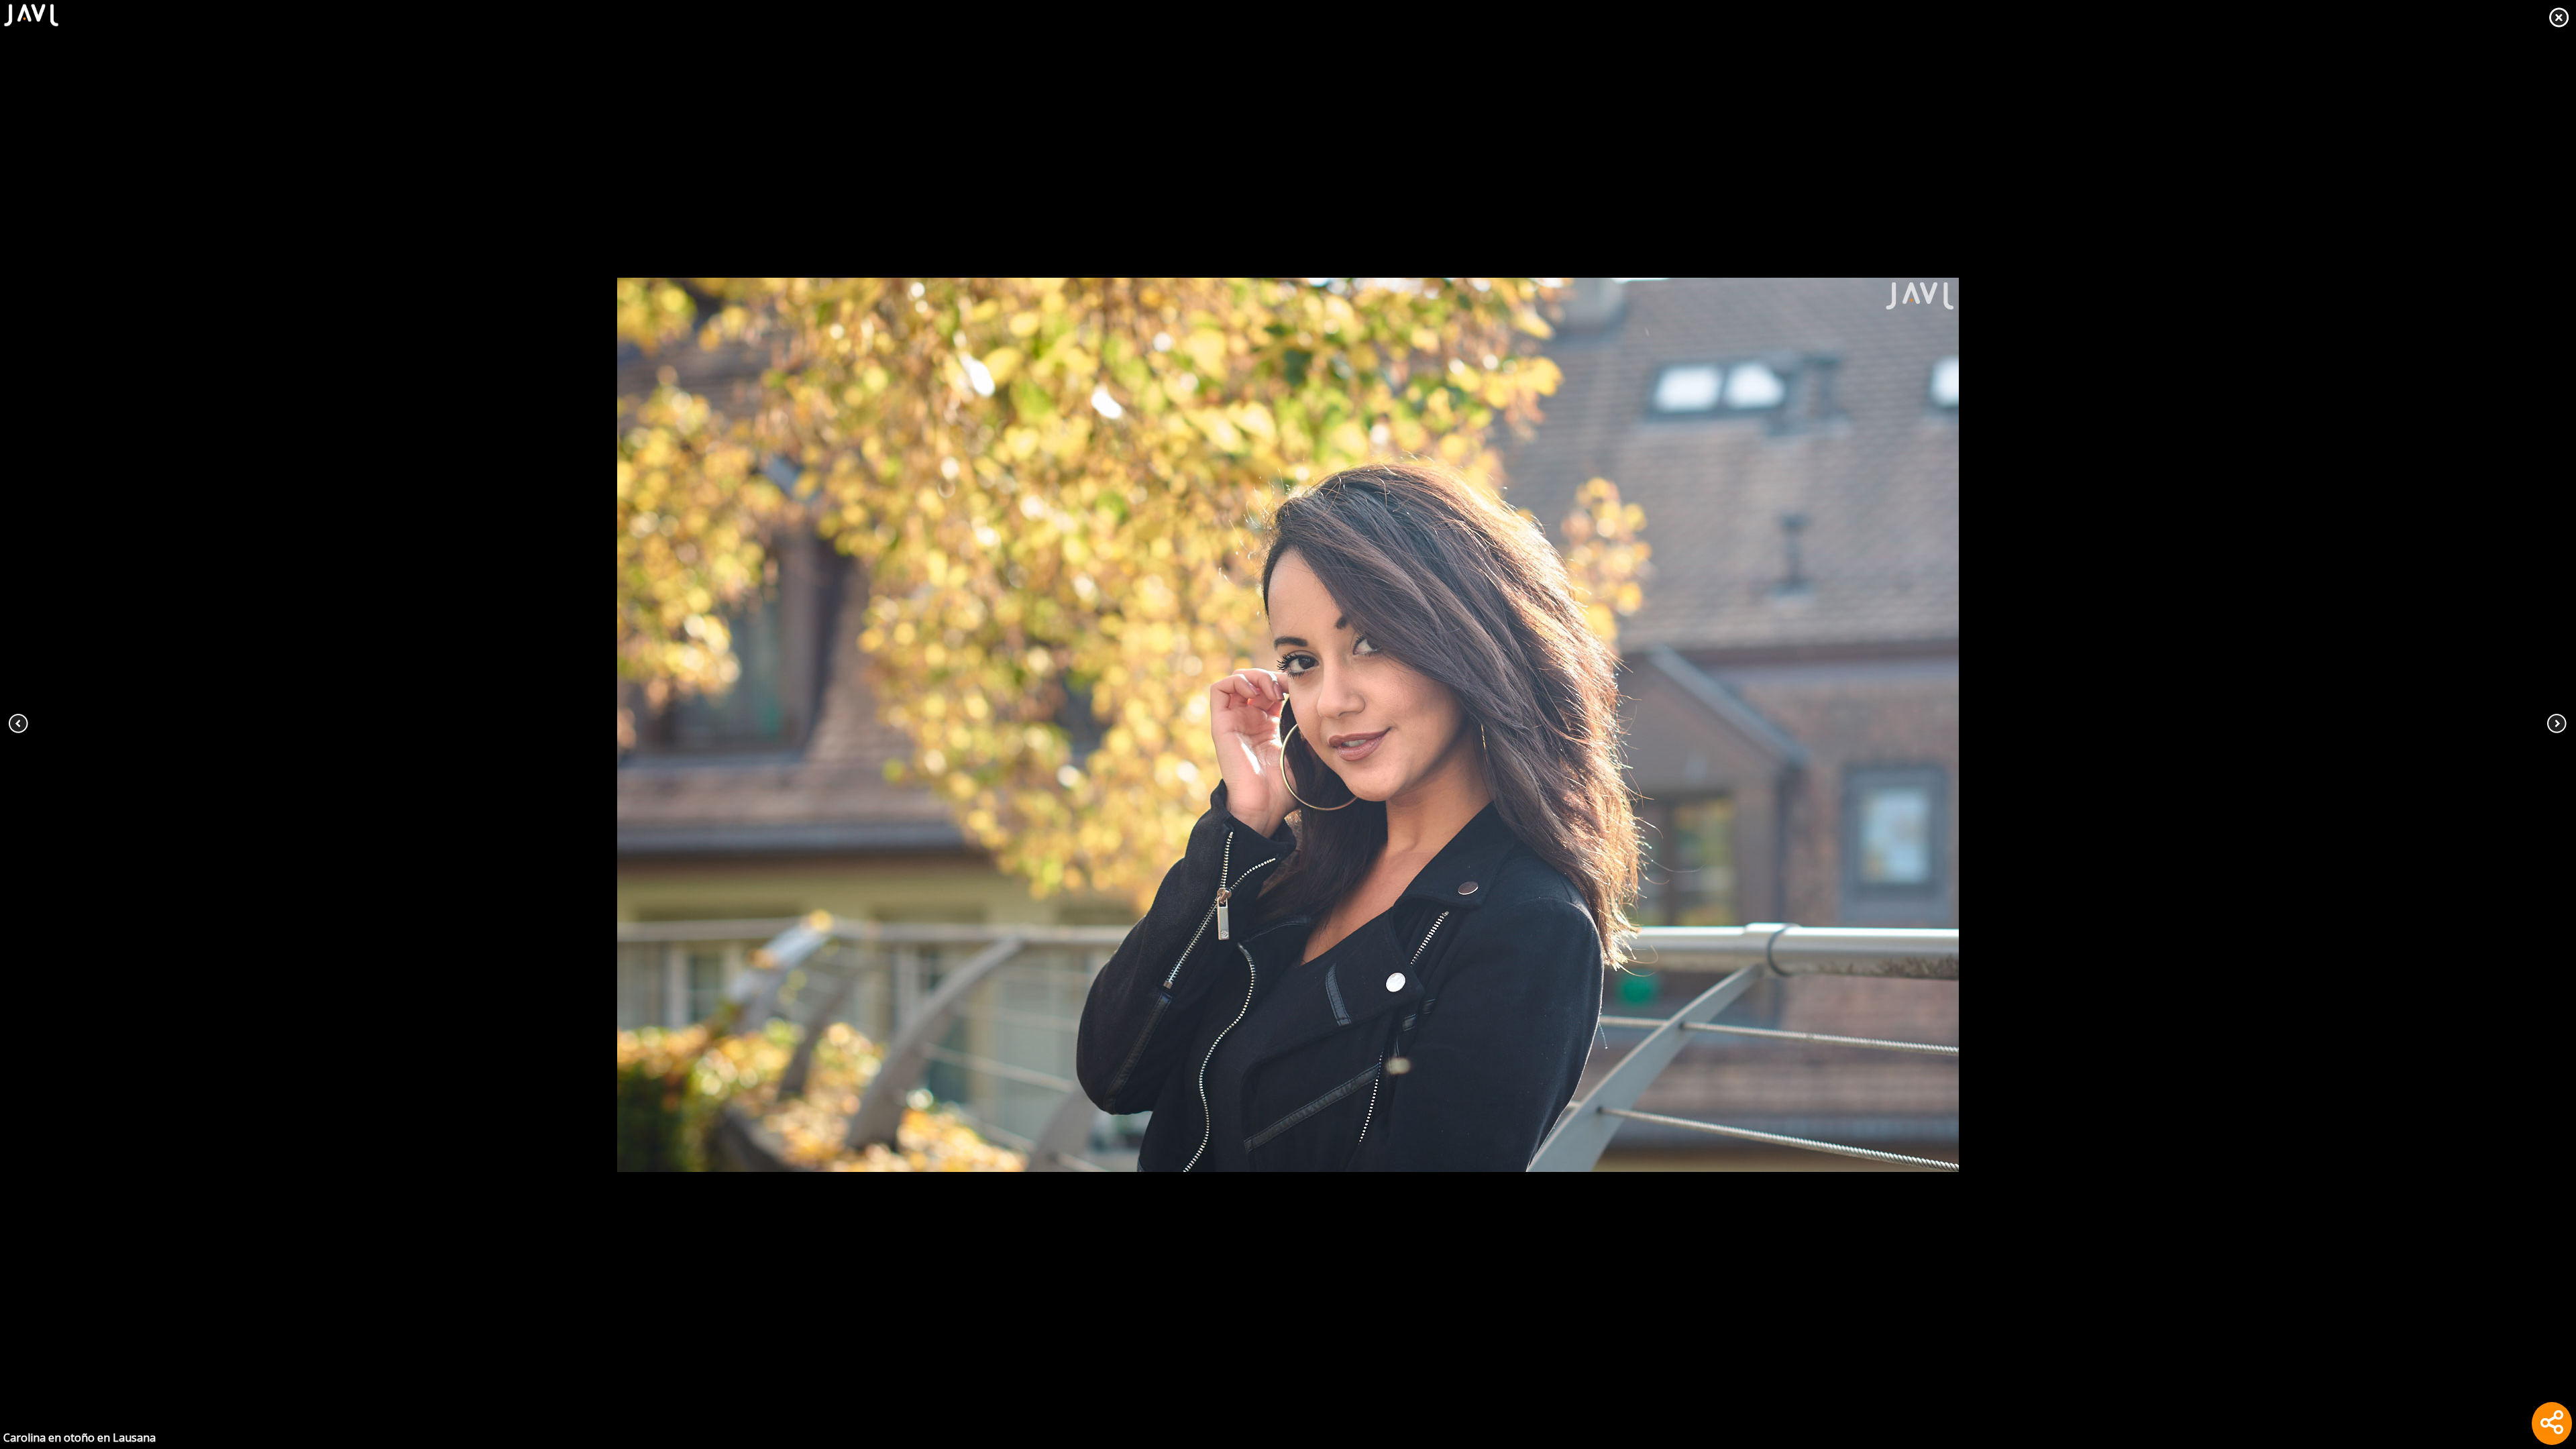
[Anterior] (258, 724)
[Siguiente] (2318, 724)
